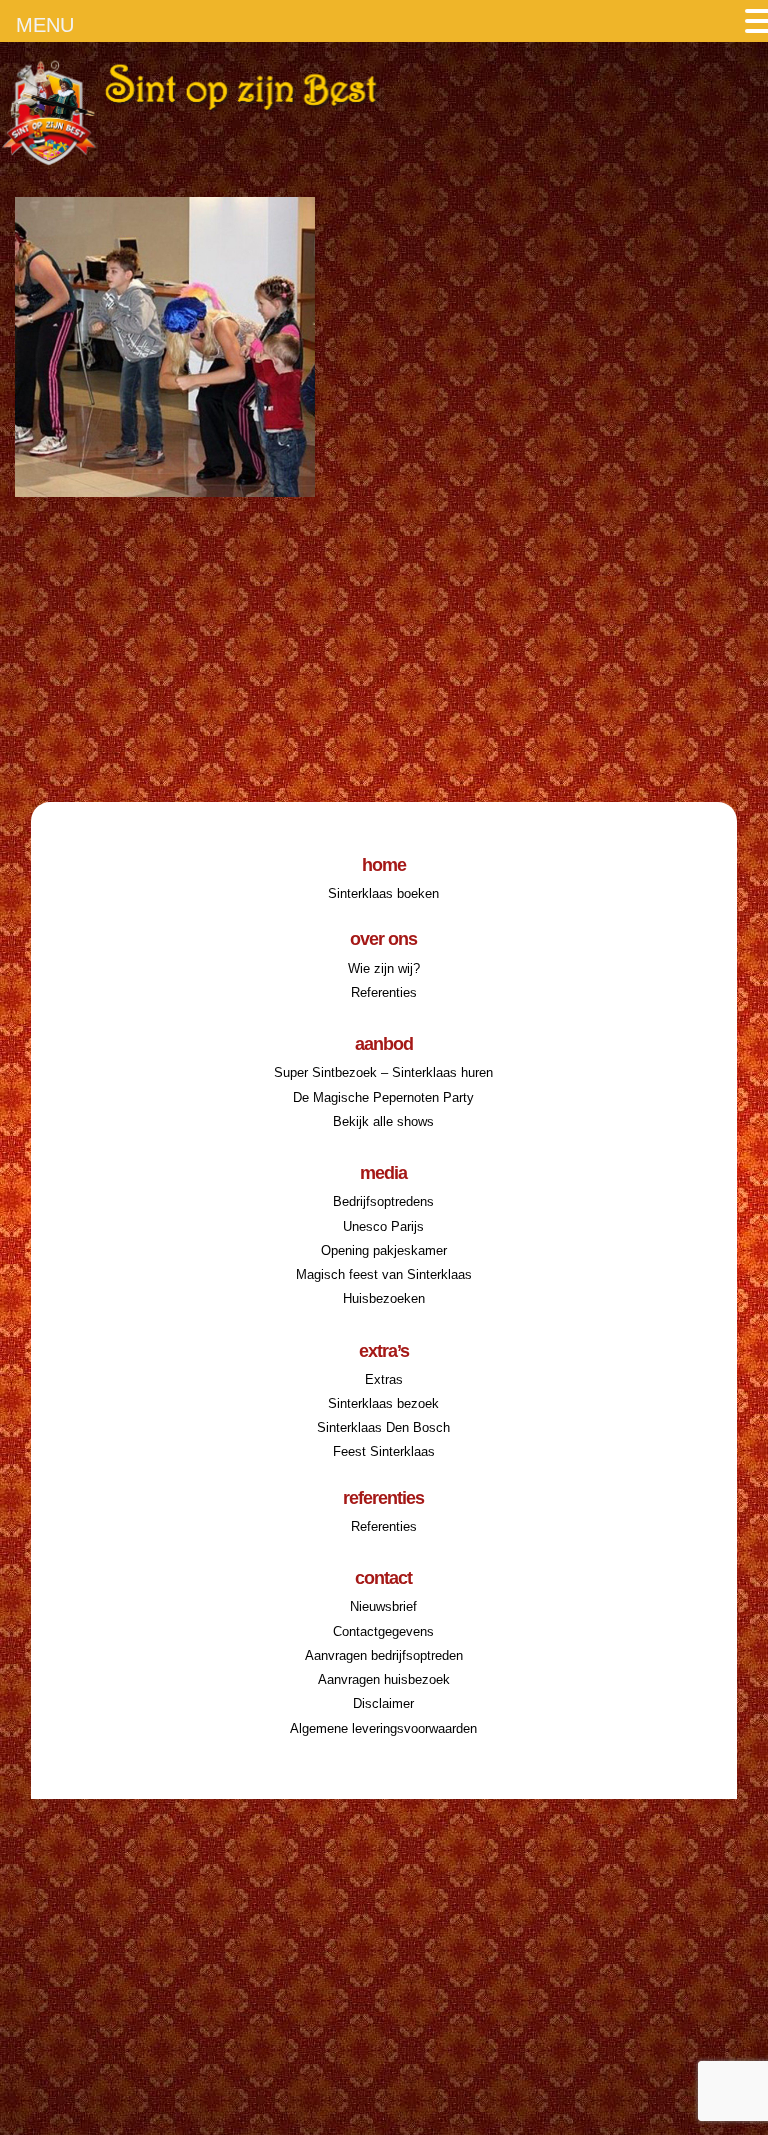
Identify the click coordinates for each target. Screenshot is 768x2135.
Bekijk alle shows (383, 1121)
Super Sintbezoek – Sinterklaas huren (383, 1072)
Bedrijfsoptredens (383, 1201)
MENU (45, 25)
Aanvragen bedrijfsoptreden (384, 1655)
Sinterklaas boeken (383, 893)
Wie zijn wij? (384, 968)
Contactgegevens (383, 1631)
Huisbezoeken (384, 1298)
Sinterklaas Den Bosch (383, 1427)
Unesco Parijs (383, 1226)
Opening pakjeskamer (384, 1250)
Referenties (384, 992)
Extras (384, 1379)
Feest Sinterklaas (384, 1451)
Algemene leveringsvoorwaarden (383, 1728)
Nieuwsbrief (383, 1606)
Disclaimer (383, 1703)
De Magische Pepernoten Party (383, 1097)
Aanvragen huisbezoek (384, 1679)
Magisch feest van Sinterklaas (384, 1274)
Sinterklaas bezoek (383, 1403)
